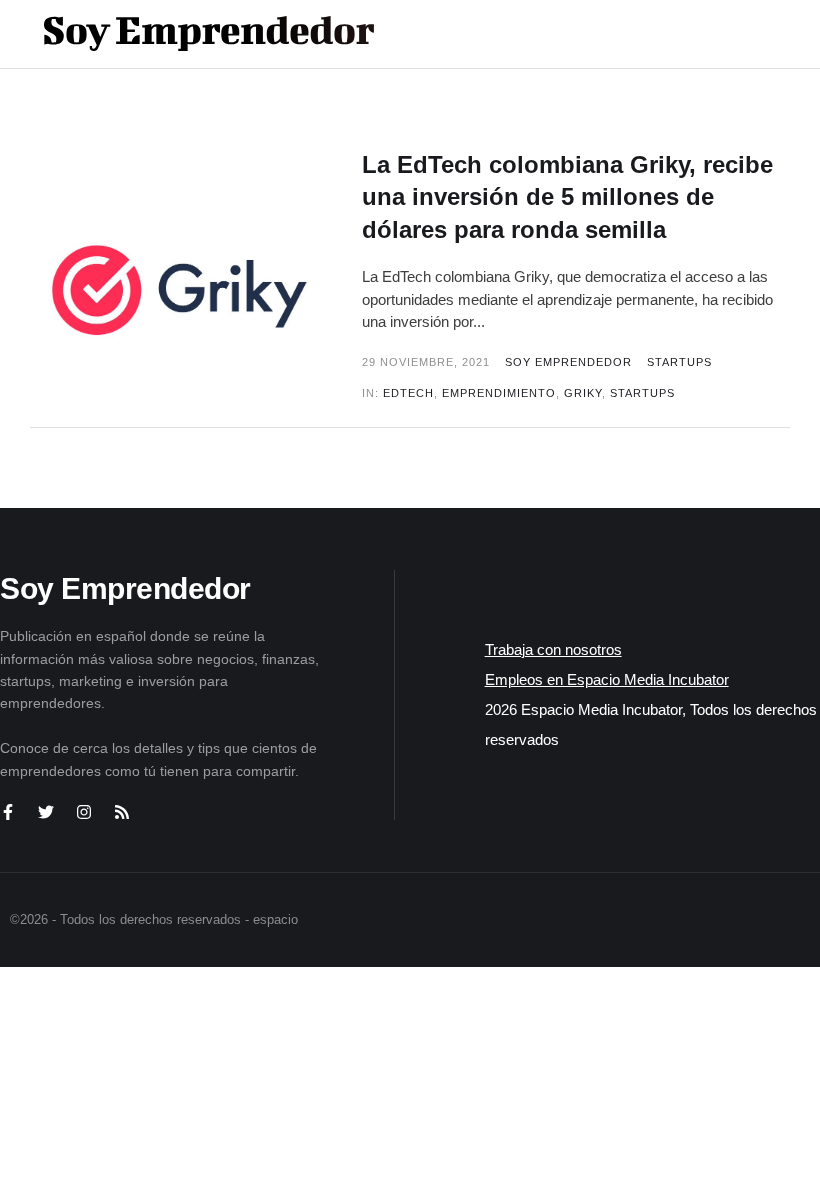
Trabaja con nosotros (553, 649)
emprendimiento (499, 393)
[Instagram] (84, 812)
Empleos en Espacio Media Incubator (607, 679)
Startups (679, 362)
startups (642, 393)
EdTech (408, 393)
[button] (721, 34)
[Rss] (122, 812)
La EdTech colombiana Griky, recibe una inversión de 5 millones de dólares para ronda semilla (567, 197)
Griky (583, 393)
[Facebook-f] (8, 812)
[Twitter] (46, 812)
